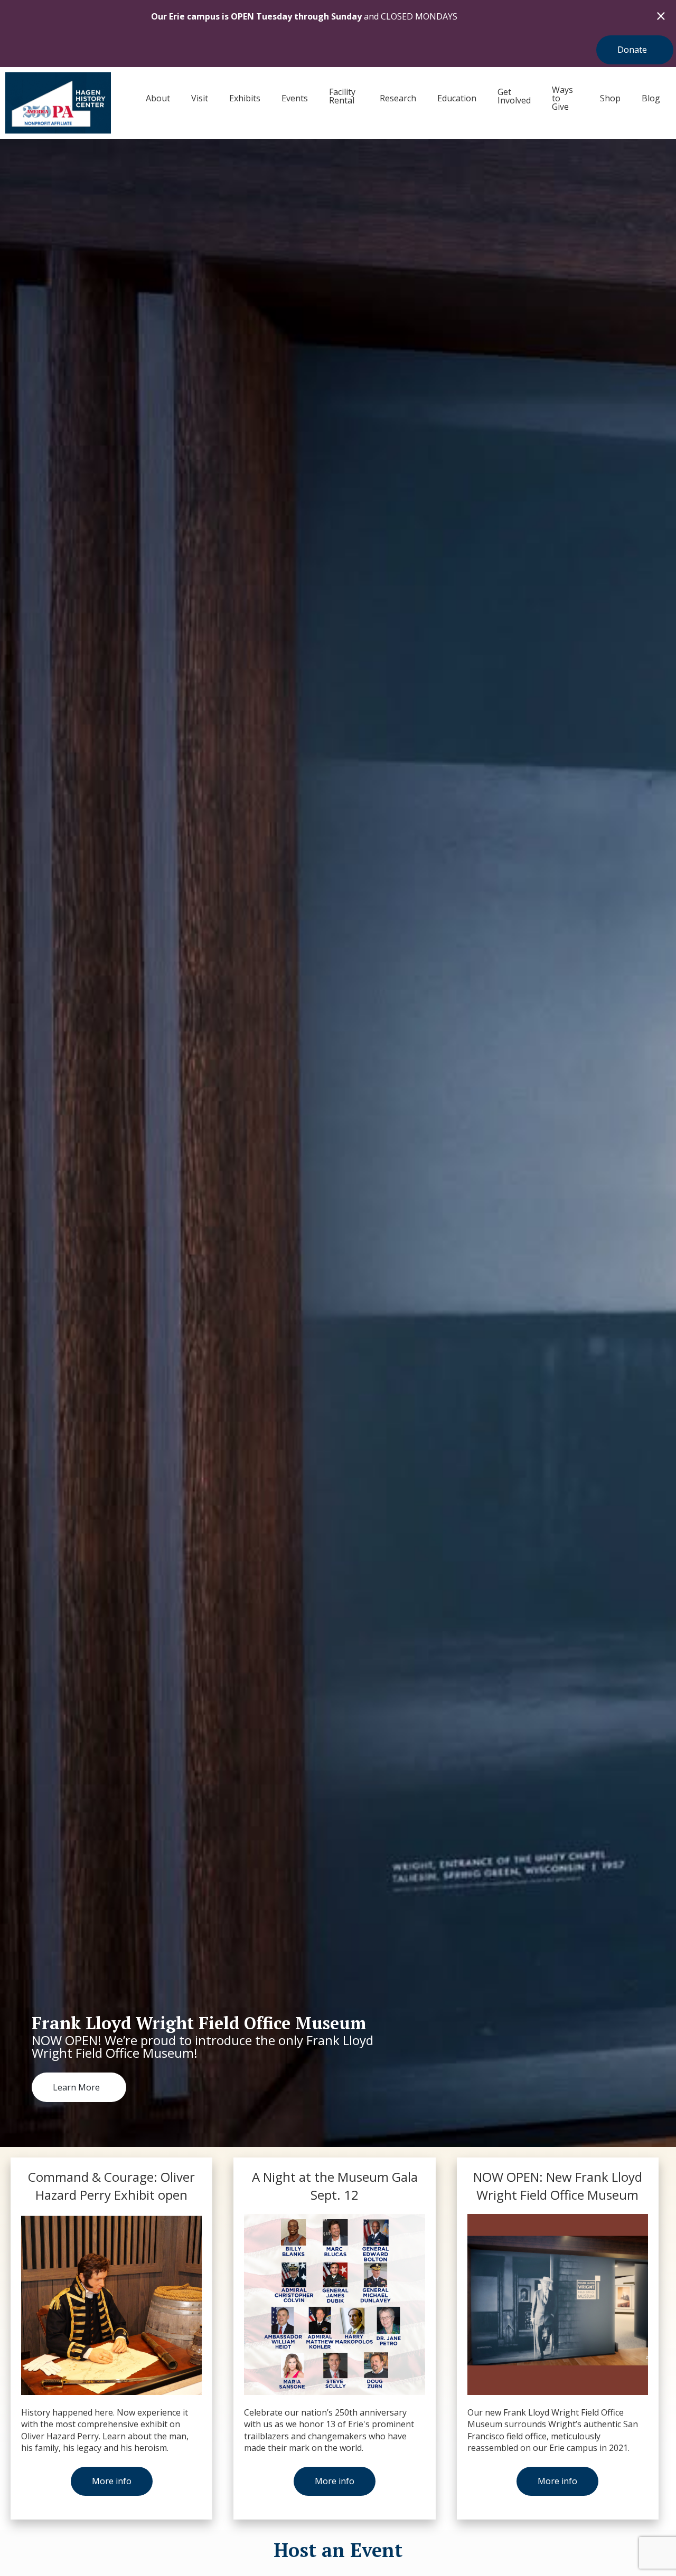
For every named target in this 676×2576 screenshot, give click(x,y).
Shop (610, 98)
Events (295, 98)
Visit (200, 98)
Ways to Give (562, 98)
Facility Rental (342, 96)
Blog (651, 98)
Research (398, 98)
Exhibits (245, 98)
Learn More (76, 2087)
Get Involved (514, 96)
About (158, 98)
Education (457, 98)
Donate (632, 50)
